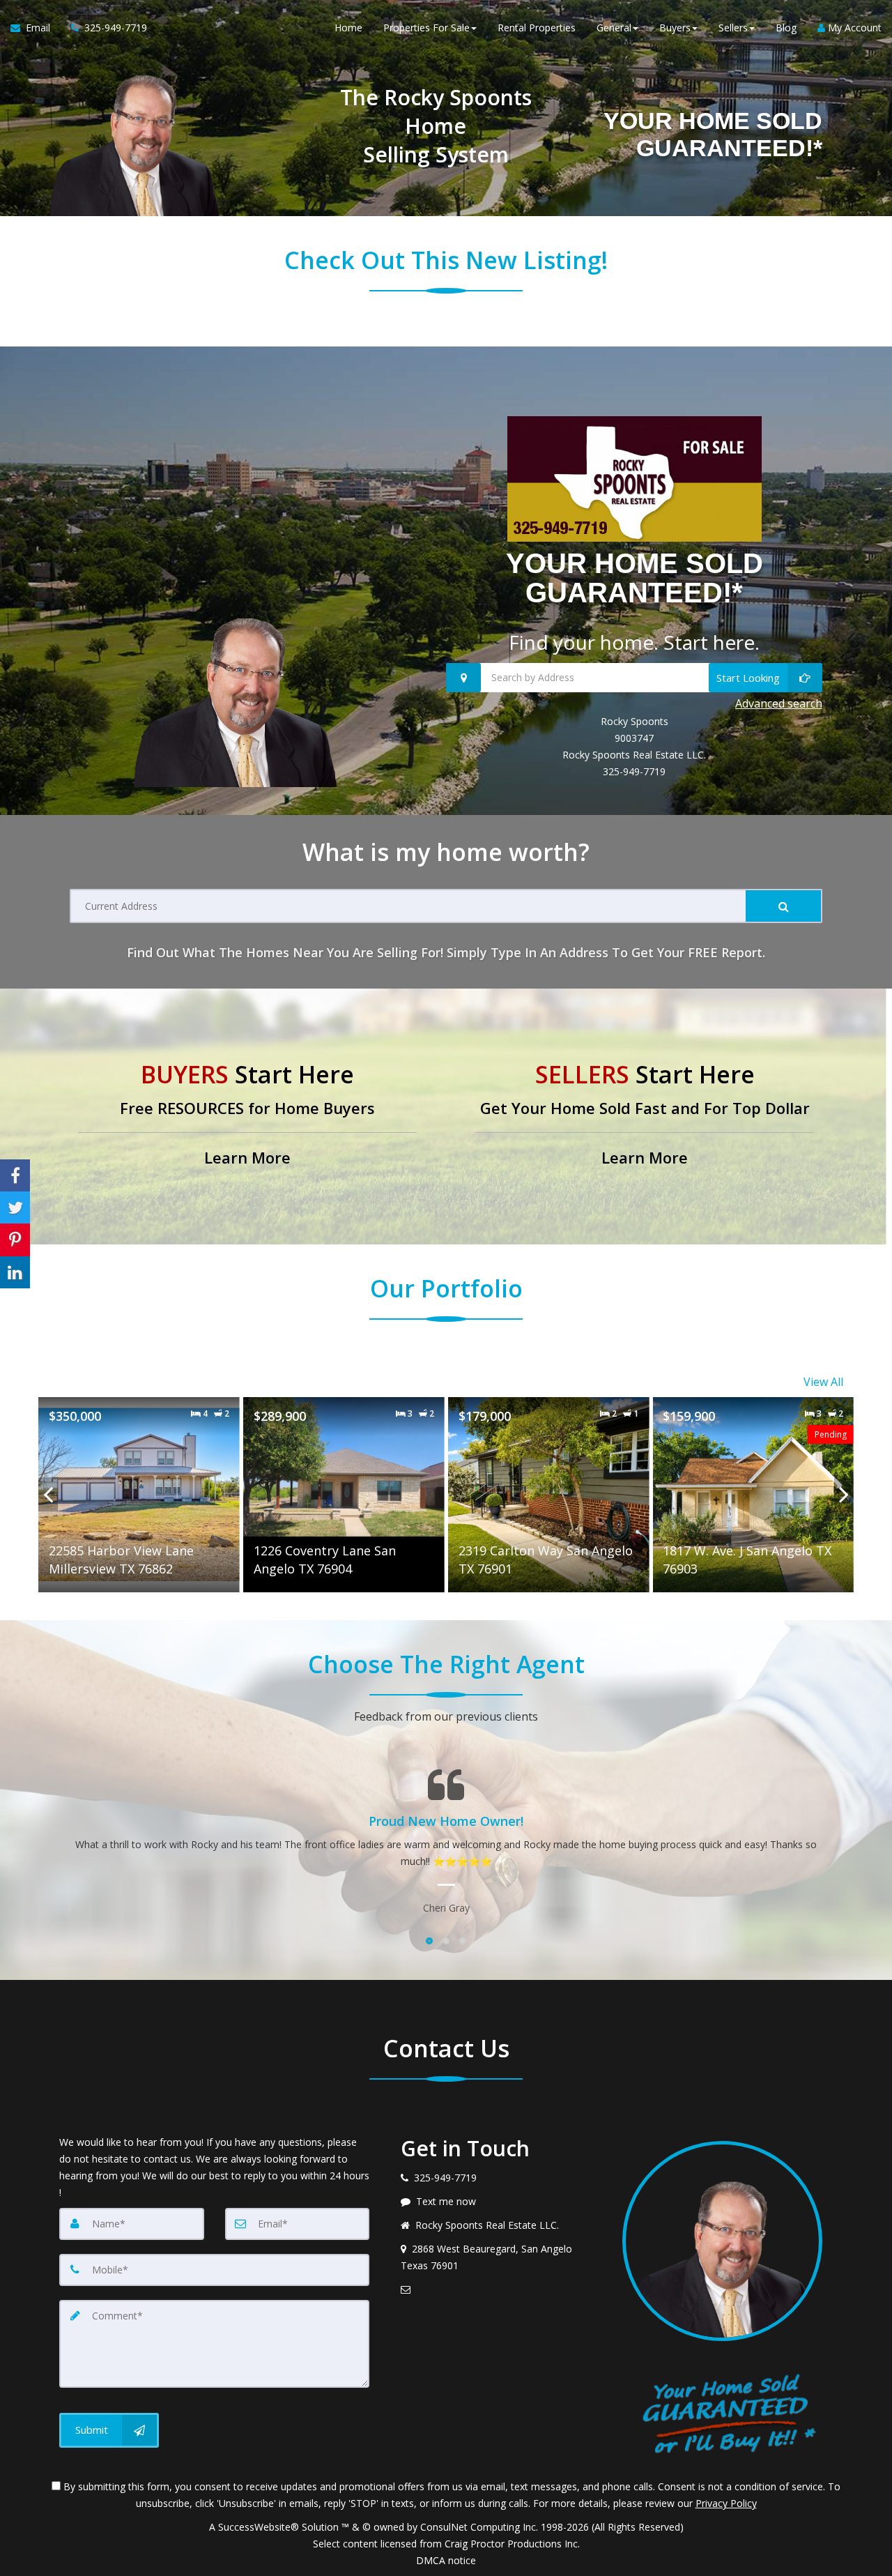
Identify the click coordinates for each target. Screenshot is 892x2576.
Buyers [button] (675, 28)
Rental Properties (537, 28)
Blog (786, 28)
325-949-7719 (634, 771)
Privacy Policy (726, 2503)
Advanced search (779, 703)
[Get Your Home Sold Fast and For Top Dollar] (645, 1116)
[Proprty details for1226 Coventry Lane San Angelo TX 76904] (344, 1495)
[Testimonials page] (446, 1842)
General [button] (614, 28)
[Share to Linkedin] (15, 1272)
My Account (853, 28)
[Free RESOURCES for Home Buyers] (247, 1116)
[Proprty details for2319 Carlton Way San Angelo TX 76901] (549, 1495)
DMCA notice (446, 2560)
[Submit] (783, 906)
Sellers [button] (733, 28)
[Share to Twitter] (15, 1207)
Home (348, 28)
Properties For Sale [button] (426, 28)
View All (823, 1382)
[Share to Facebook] (15, 1175)
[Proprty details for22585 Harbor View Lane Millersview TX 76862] (139, 1495)
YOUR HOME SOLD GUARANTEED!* (635, 578)
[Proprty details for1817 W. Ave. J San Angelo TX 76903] (753, 1495)
